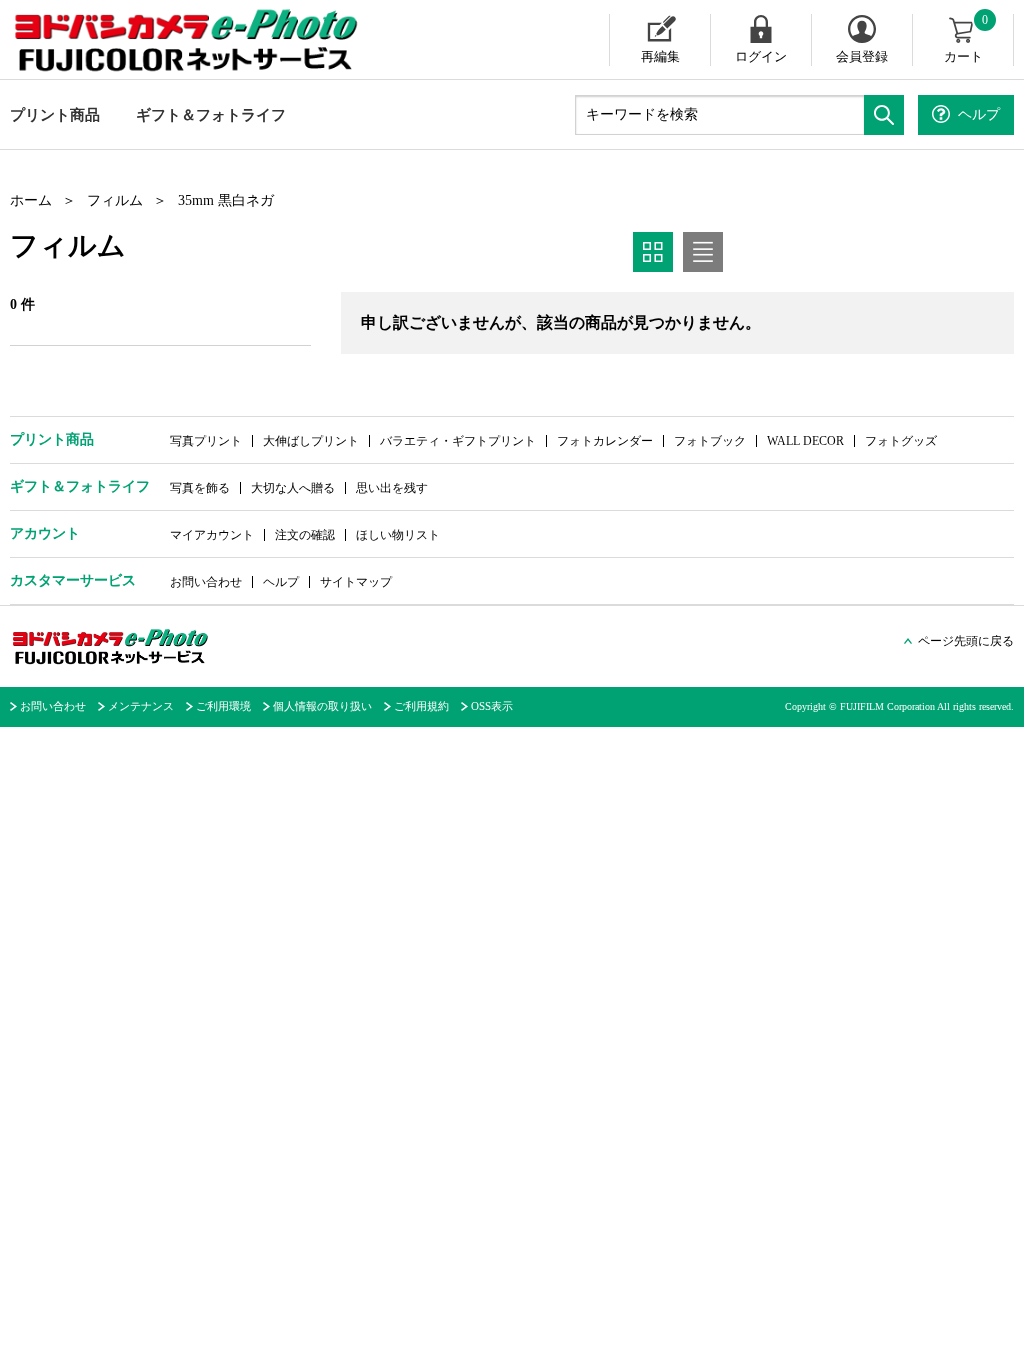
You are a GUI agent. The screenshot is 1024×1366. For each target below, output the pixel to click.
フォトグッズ (901, 441)
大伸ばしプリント (311, 441)
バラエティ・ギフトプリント (458, 441)
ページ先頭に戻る (966, 641)
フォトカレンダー (605, 441)
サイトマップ (356, 582)
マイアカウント (212, 535)
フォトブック (710, 441)
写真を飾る (200, 488)
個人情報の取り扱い (322, 706)
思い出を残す (392, 488)
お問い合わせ (206, 582)
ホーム (31, 200)
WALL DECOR (805, 441)
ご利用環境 (223, 706)
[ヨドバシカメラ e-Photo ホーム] (188, 40)
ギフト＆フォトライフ (211, 115)
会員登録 (862, 56)
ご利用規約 (421, 706)
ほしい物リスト (398, 535)
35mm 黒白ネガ (226, 200)
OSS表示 (492, 706)
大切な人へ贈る (293, 488)
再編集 (660, 56)
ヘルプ (281, 582)
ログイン (761, 56)
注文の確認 (305, 535)
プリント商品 (55, 115)
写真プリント (206, 441)
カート (966, 39)
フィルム (115, 200)
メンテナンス (141, 706)
